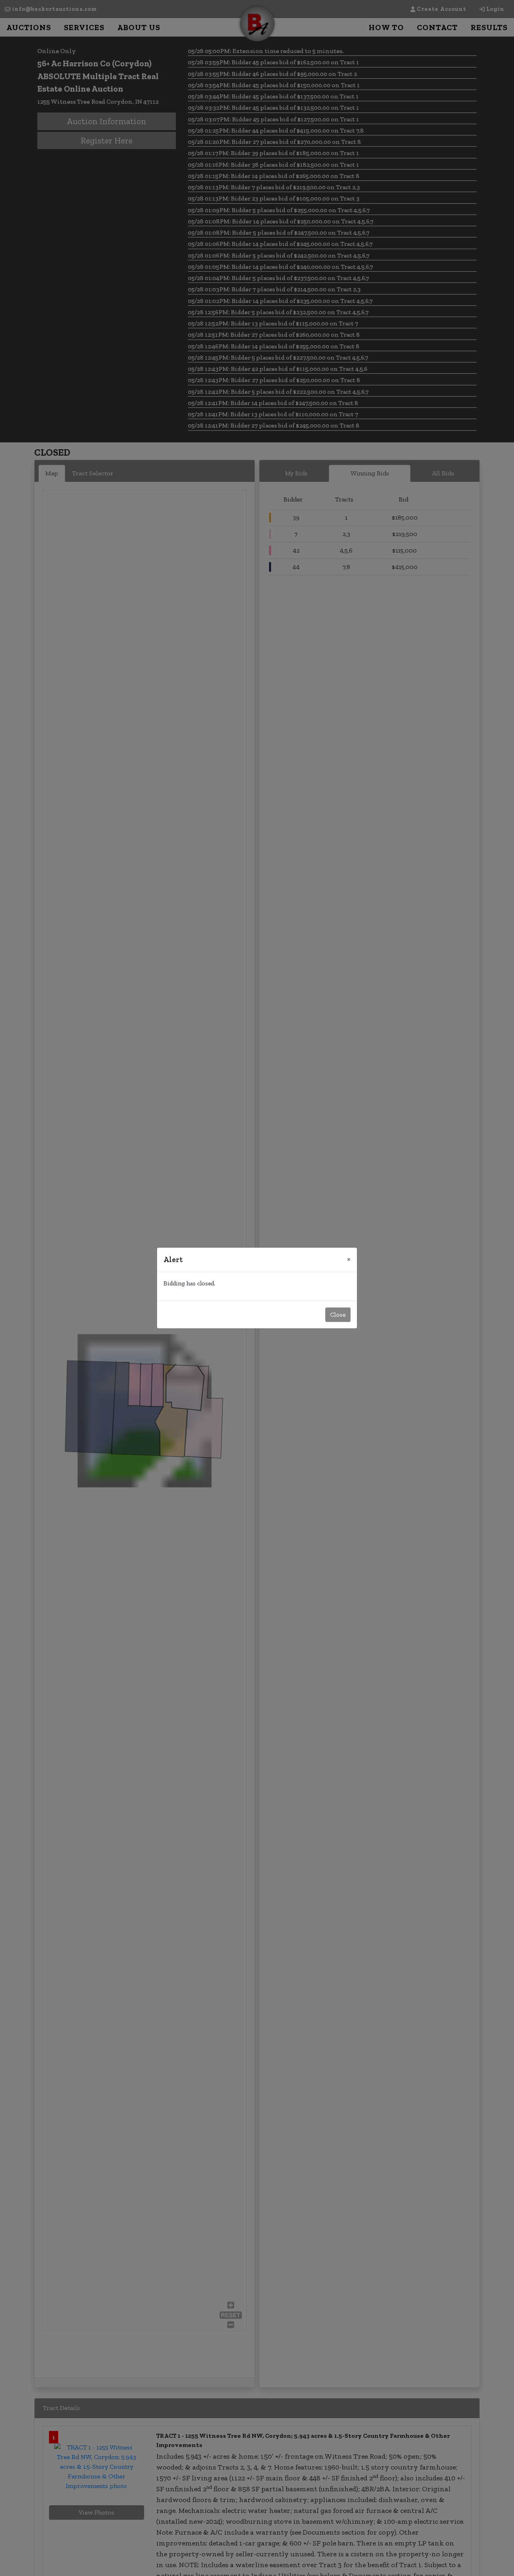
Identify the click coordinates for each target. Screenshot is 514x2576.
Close (338, 1315)
